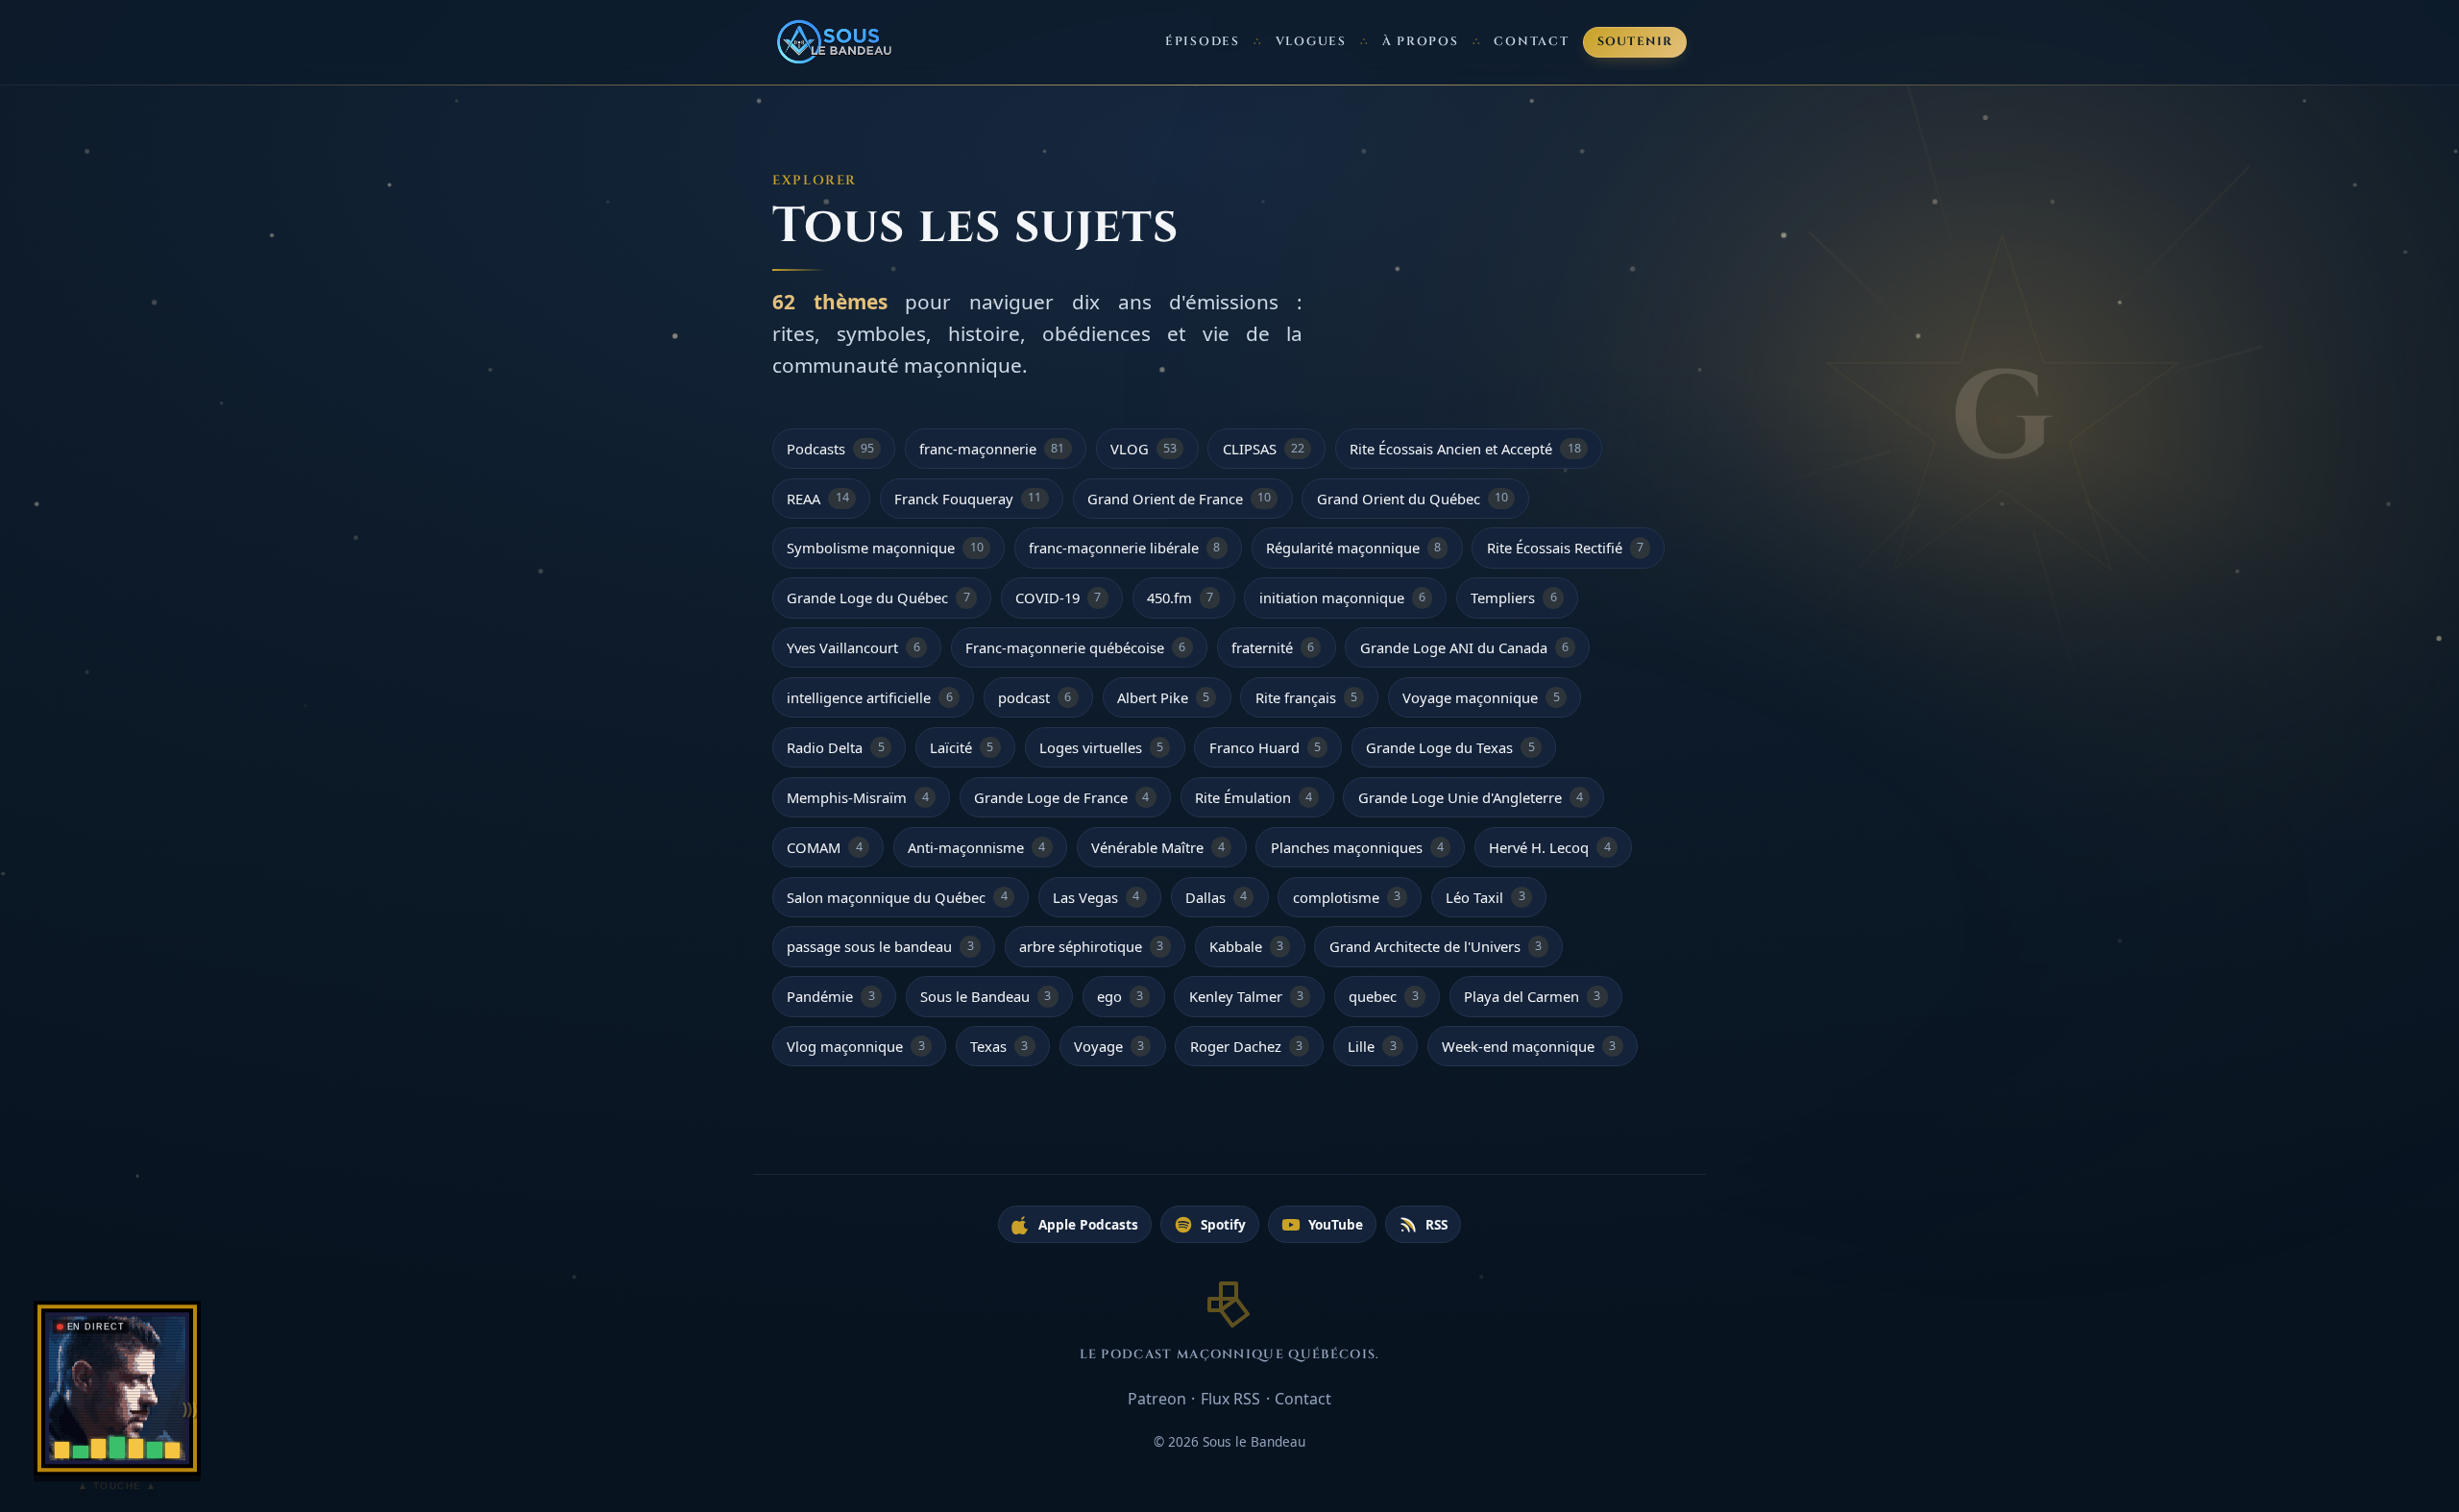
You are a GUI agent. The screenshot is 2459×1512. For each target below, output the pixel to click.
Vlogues (1311, 42)
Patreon (1157, 1399)
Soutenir (1635, 42)
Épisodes (1203, 42)
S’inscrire (2372, 1420)
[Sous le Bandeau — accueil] (836, 42)
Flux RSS (1230, 1399)
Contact (1531, 42)
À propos (1421, 42)
